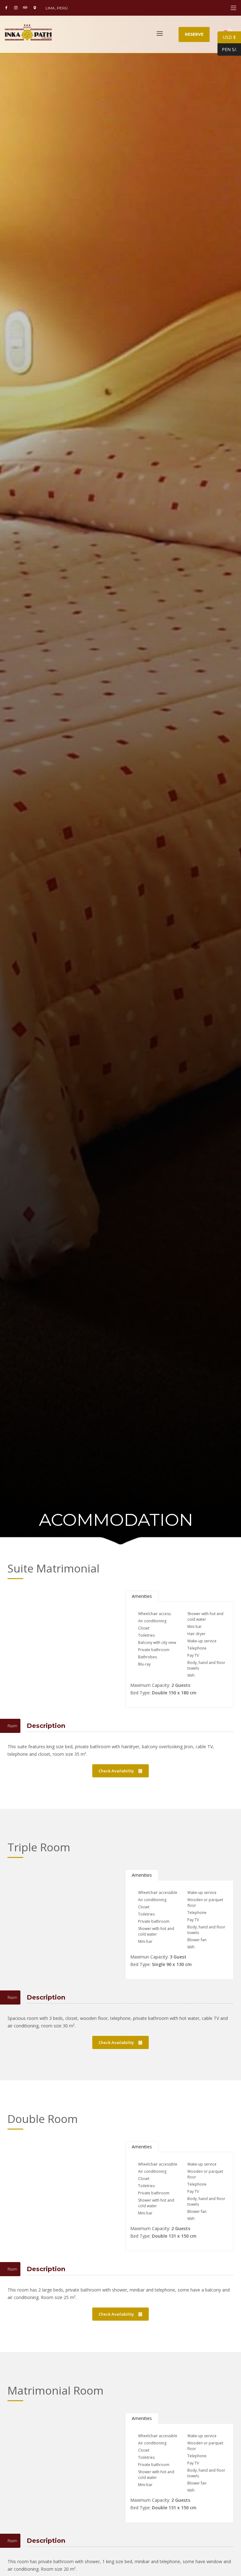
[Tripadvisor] (25, 8)
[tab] (142, 1596)
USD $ (227, 37)
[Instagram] (16, 8)
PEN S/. (227, 49)
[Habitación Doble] (62, 2177)
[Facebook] (6, 8)
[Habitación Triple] (62, 1905)
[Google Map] (35, 8)
